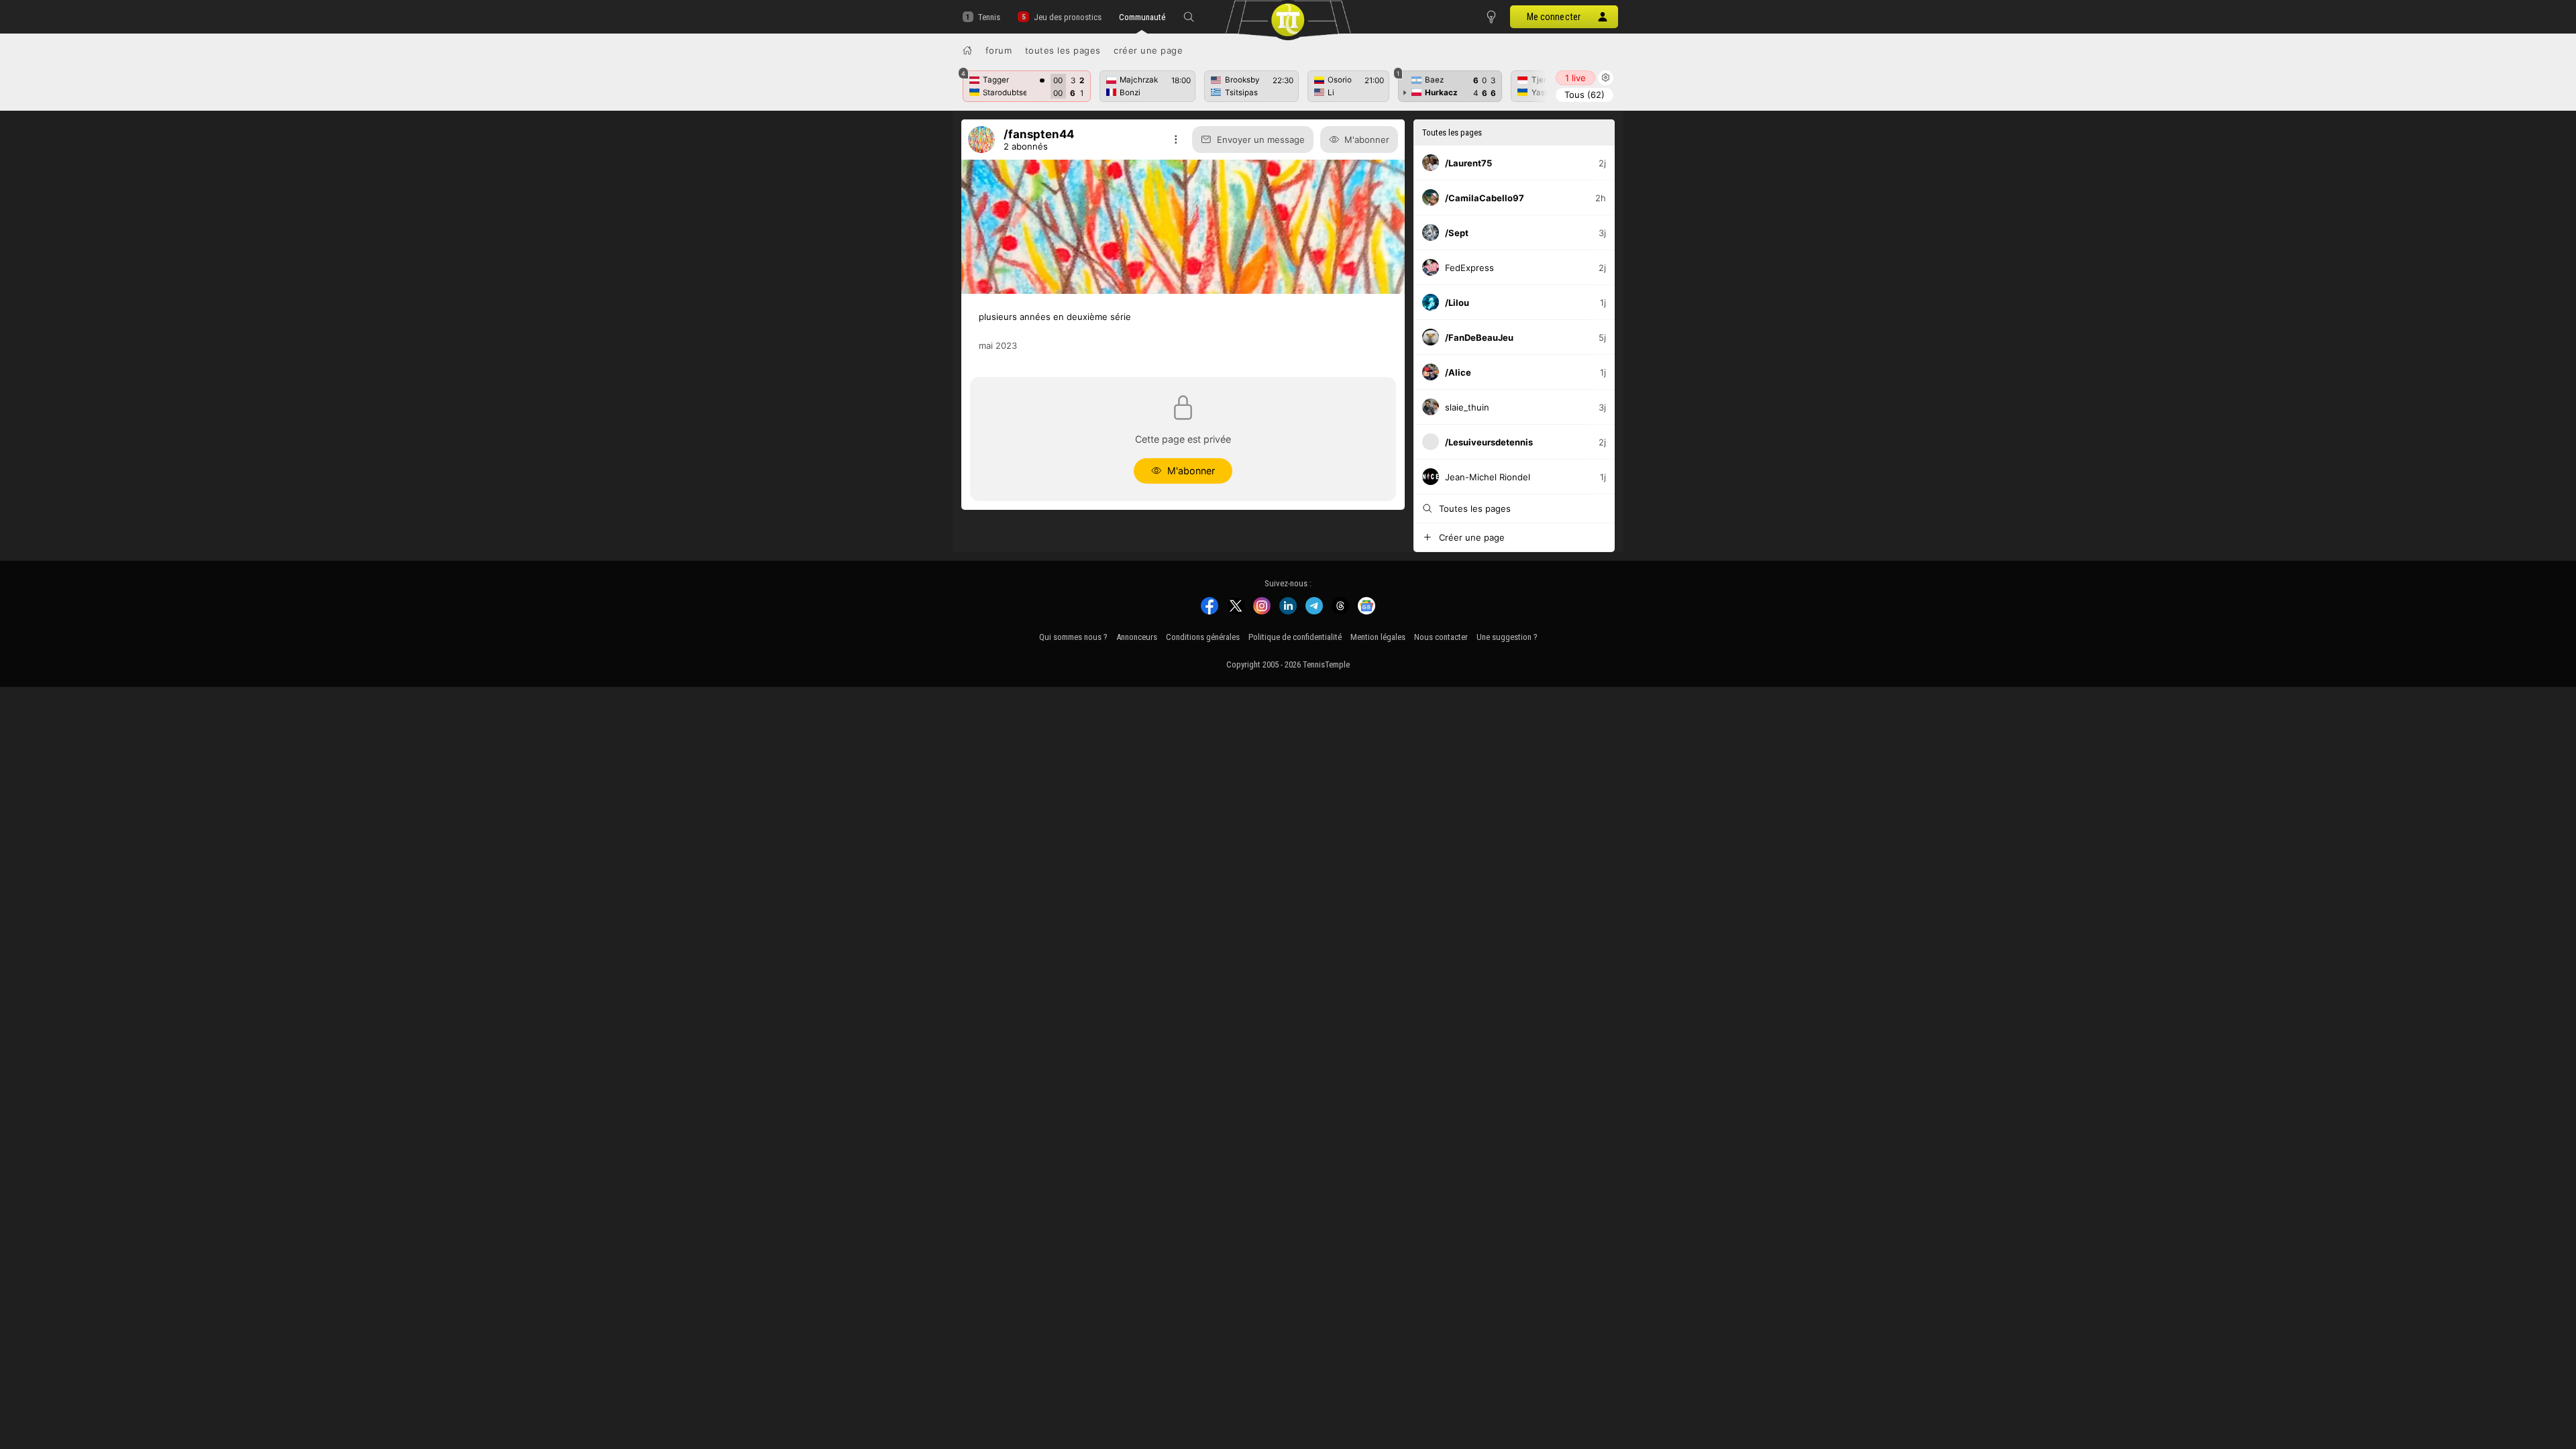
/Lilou (1457, 303)
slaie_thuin (1467, 407)
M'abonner (1367, 140)
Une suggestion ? (1507, 637)
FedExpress (1469, 268)
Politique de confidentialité (1295, 637)
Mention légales (1378, 637)
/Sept (1457, 233)
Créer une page (1148, 50)
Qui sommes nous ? (1073, 637)
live (1575, 78)
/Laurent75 (1468, 163)
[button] (1189, 17)
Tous (1585, 95)
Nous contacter (1441, 637)
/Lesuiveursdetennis (1489, 442)
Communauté (1142, 17)
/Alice (1458, 372)
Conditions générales (1203, 637)
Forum (999, 50)
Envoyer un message (1261, 140)
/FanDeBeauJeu (1479, 337)
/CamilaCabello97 (1485, 198)
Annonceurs (1137, 637)
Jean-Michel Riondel (1488, 477)
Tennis (989, 17)
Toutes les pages (1063, 50)
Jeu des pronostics (1067, 17)
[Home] (967, 50)
